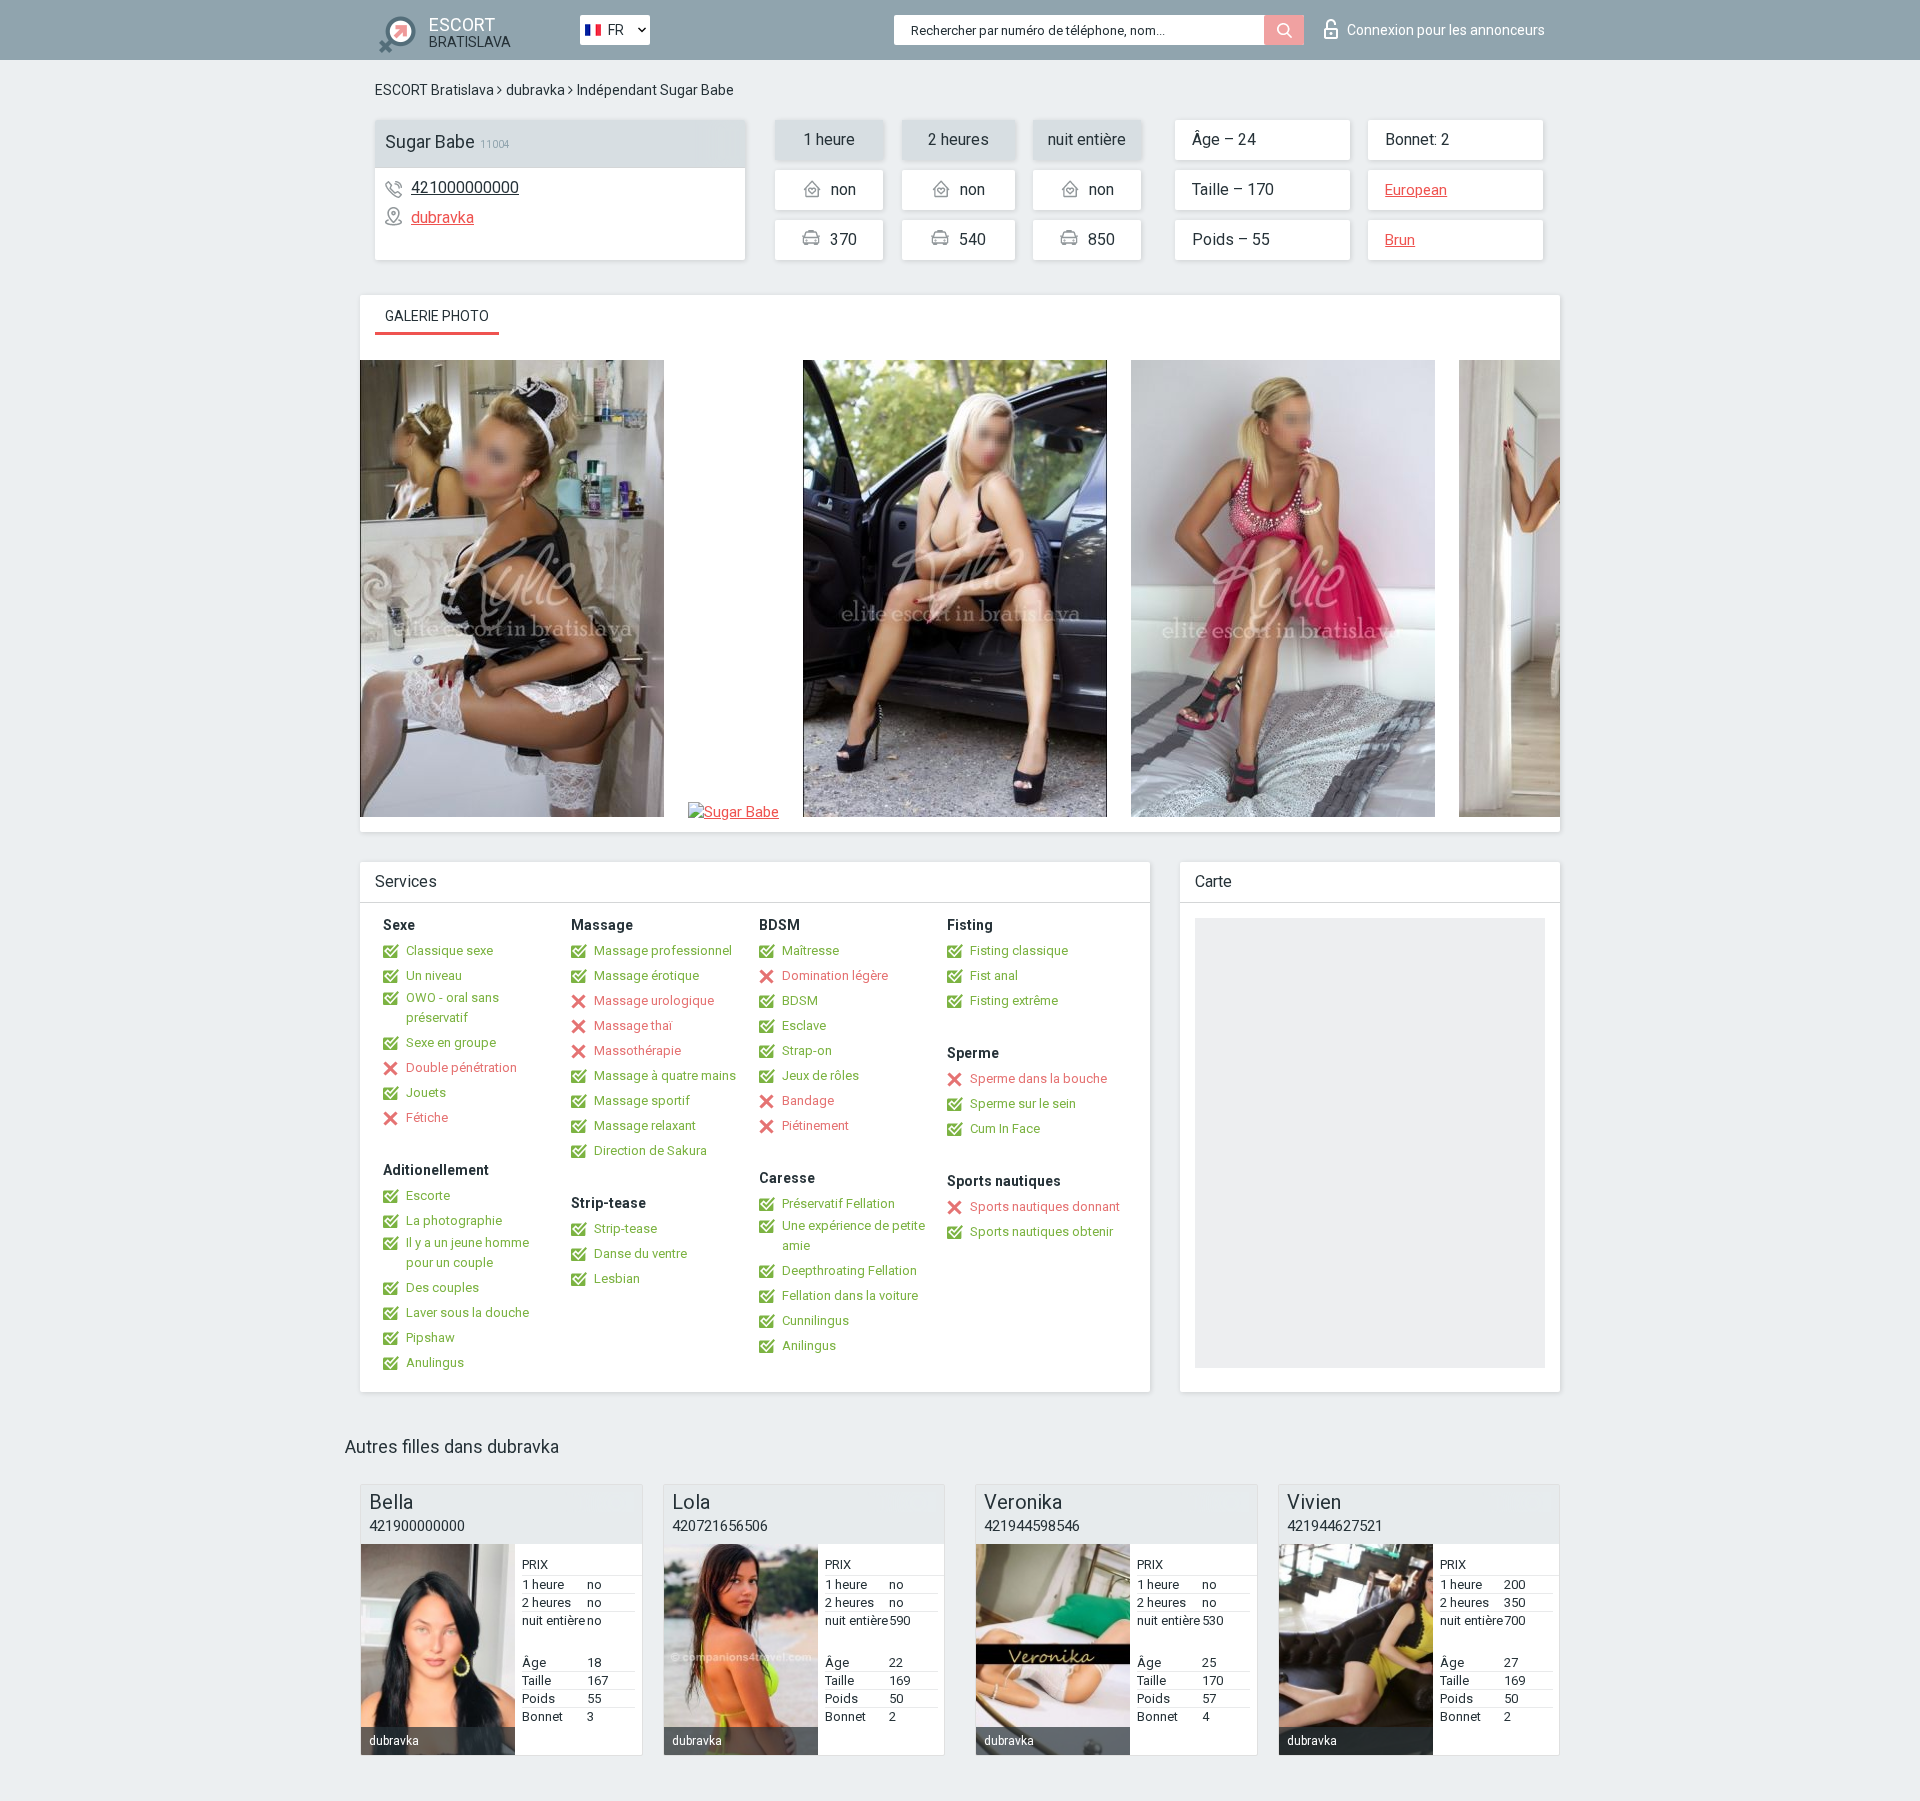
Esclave (804, 1025)
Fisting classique (1019, 950)
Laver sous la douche (467, 1312)
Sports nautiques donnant (1045, 1206)
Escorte (428, 1195)
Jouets (426, 1092)
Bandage (808, 1100)
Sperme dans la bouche (1038, 1078)
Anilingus (809, 1345)
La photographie (454, 1220)
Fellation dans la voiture (850, 1295)
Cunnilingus (815, 1320)
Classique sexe (449, 950)
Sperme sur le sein (1023, 1103)
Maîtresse (810, 950)
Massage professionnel (663, 950)
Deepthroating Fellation (849, 1270)
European (1416, 190)
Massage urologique (654, 1000)
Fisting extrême (1014, 1000)
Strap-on (807, 1050)
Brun (1400, 240)
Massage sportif (642, 1100)
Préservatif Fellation (838, 1203)
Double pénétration (461, 1067)
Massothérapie (637, 1050)
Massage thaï (633, 1025)
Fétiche (427, 1117)
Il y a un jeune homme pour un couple (467, 1252)
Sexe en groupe (451, 1042)
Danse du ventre (640, 1253)
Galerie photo (437, 316)
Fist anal (994, 975)
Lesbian (617, 1278)
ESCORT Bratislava (434, 90)
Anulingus (435, 1362)
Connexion (1446, 30)
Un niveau (434, 975)
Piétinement (815, 1125)
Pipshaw (430, 1337)
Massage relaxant (645, 1125)
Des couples (442, 1287)
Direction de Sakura (650, 1150)
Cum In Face (1005, 1128)
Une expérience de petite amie (853, 1235)
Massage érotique (646, 975)
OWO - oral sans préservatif (452, 1007)
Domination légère (835, 975)
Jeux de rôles (820, 1075)
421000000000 (465, 187)
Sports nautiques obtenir (1041, 1231)
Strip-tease (625, 1228)
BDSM (800, 1000)
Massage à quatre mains (665, 1075)
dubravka (535, 90)
